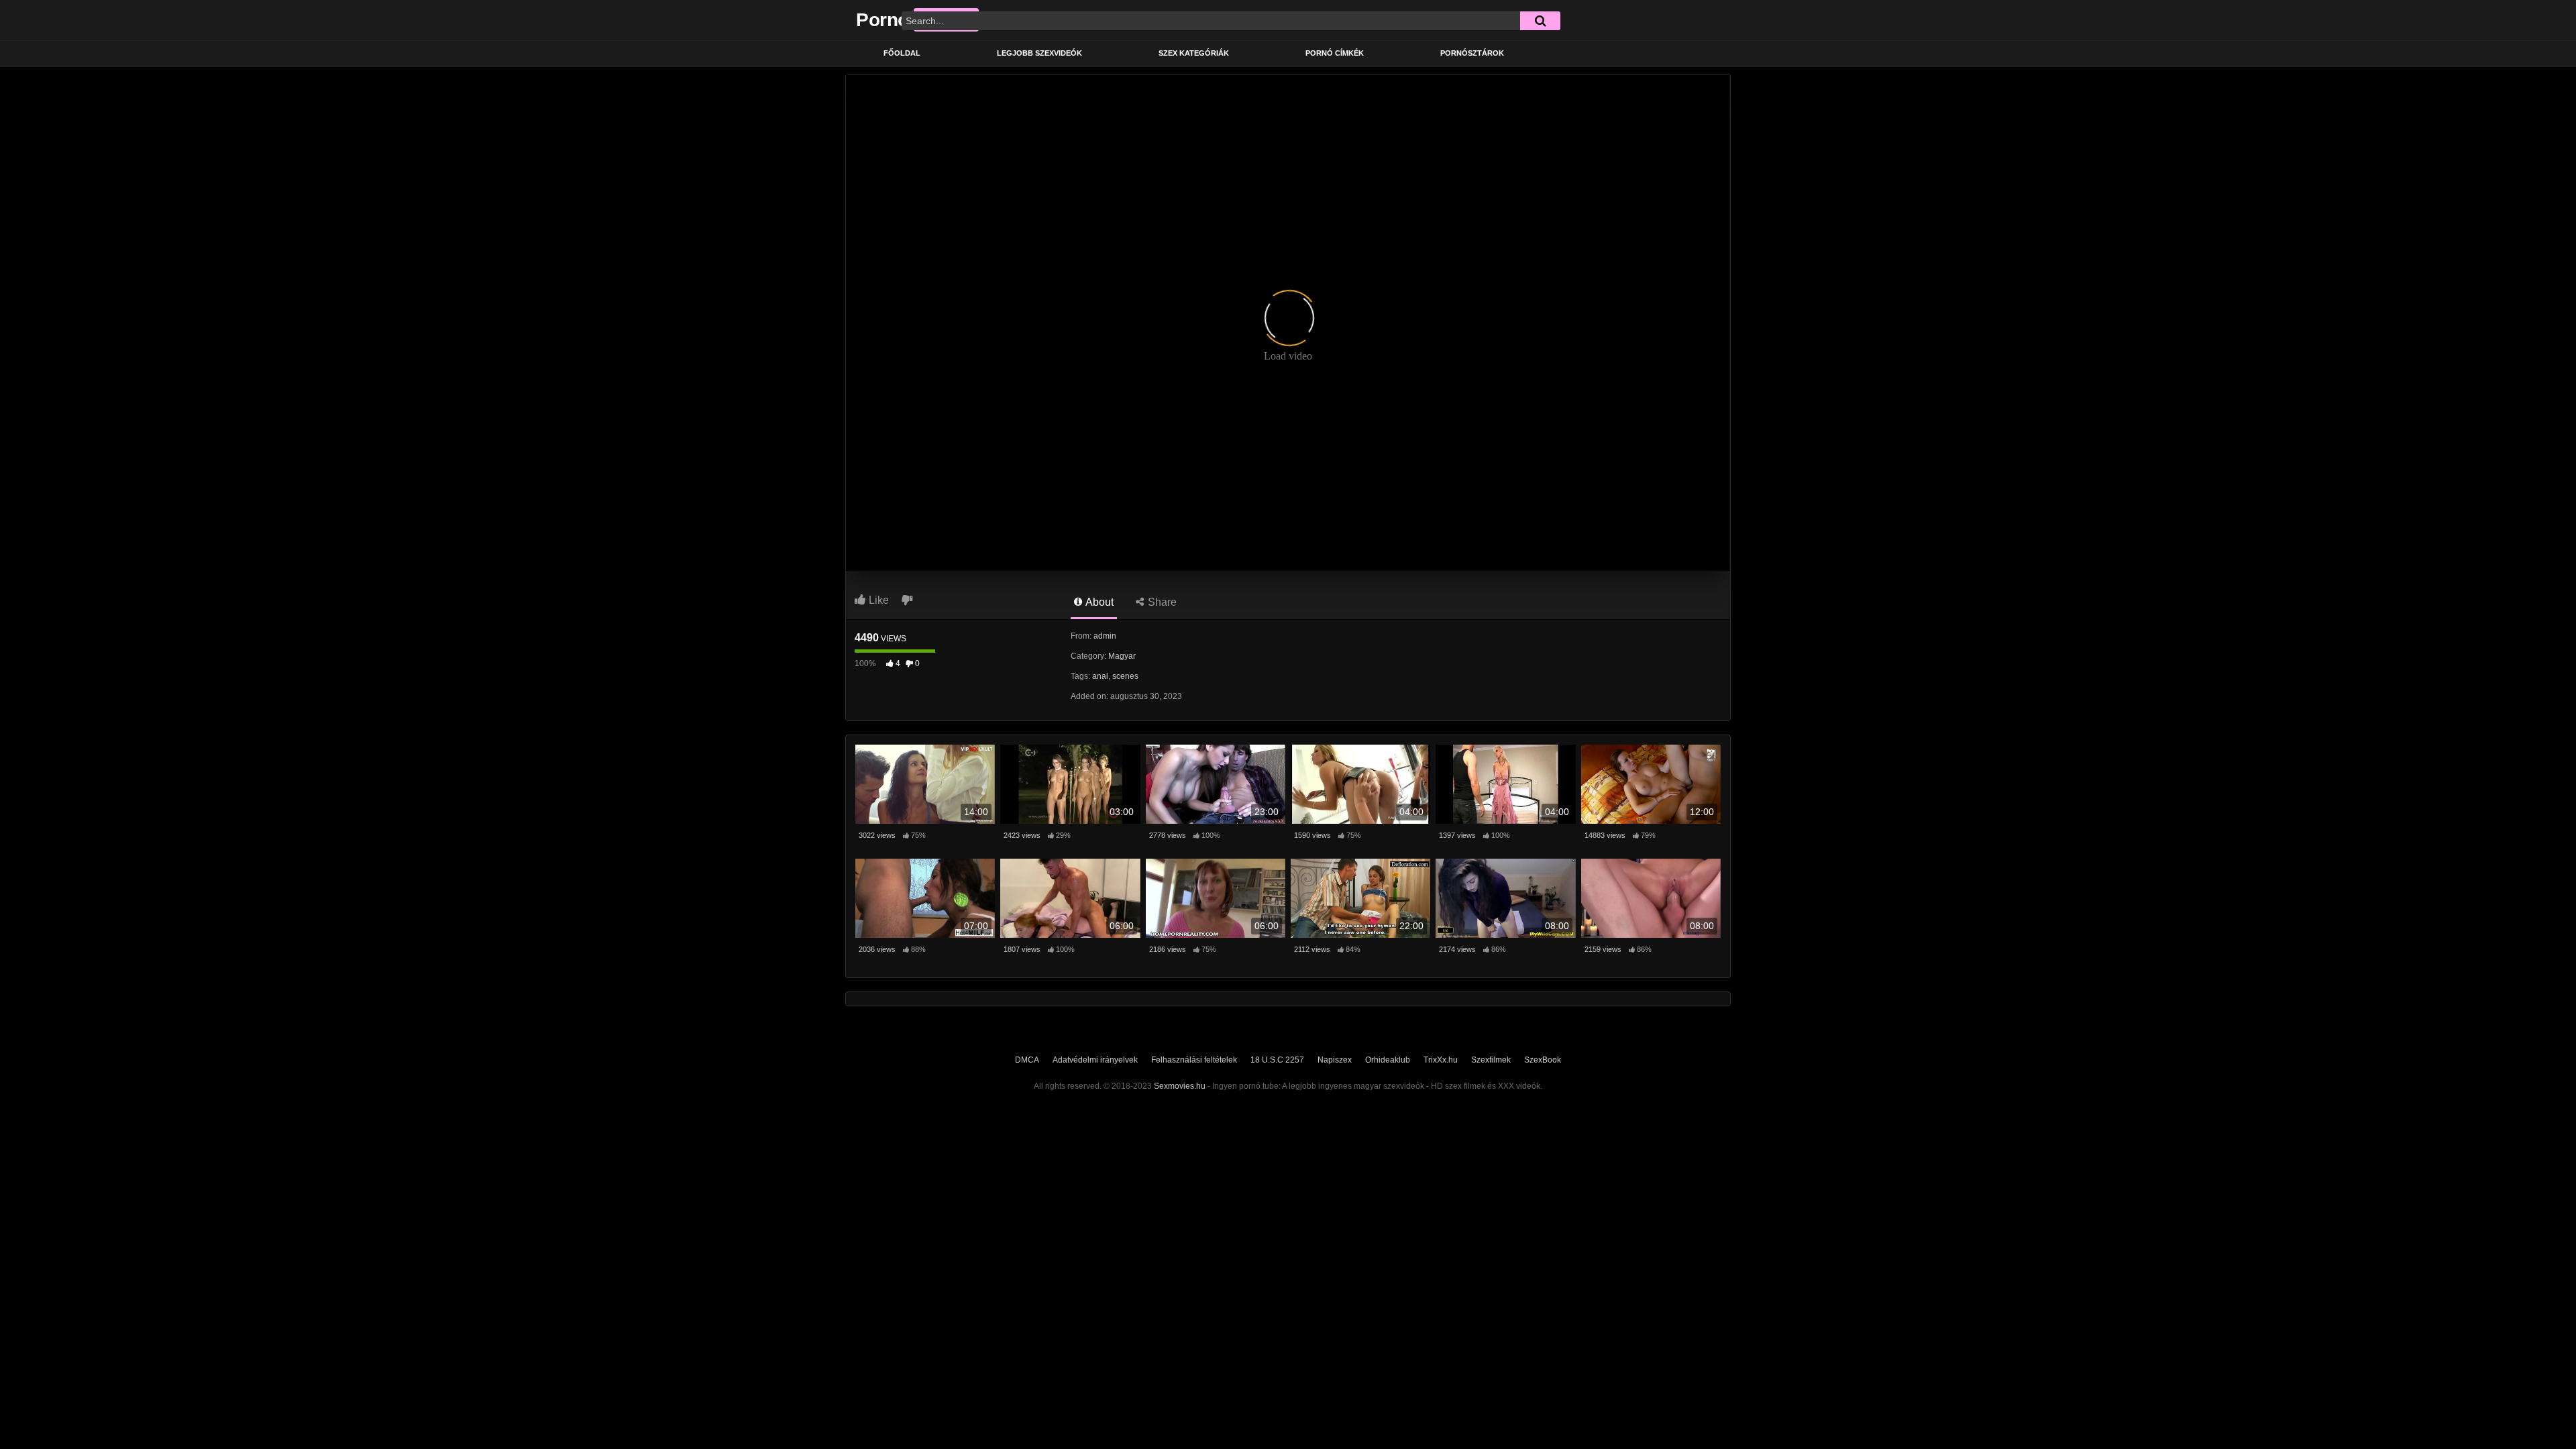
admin (1105, 636)
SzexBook (1543, 1060)
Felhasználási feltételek (1194, 1060)
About (1098, 602)
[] (1540, 21)
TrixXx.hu (1441, 1060)
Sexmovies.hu (1180, 1086)
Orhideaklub (1388, 1060)
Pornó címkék (1335, 53)
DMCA (1027, 1060)
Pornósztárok (1472, 53)
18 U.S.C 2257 (1277, 1060)
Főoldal (902, 53)
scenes (1125, 676)
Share (1161, 602)
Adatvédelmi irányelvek (1095, 1060)
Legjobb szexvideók (1039, 53)
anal (1100, 676)
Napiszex (1335, 1060)
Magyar (1122, 656)
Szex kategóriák (1194, 53)
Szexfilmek (1491, 1060)
